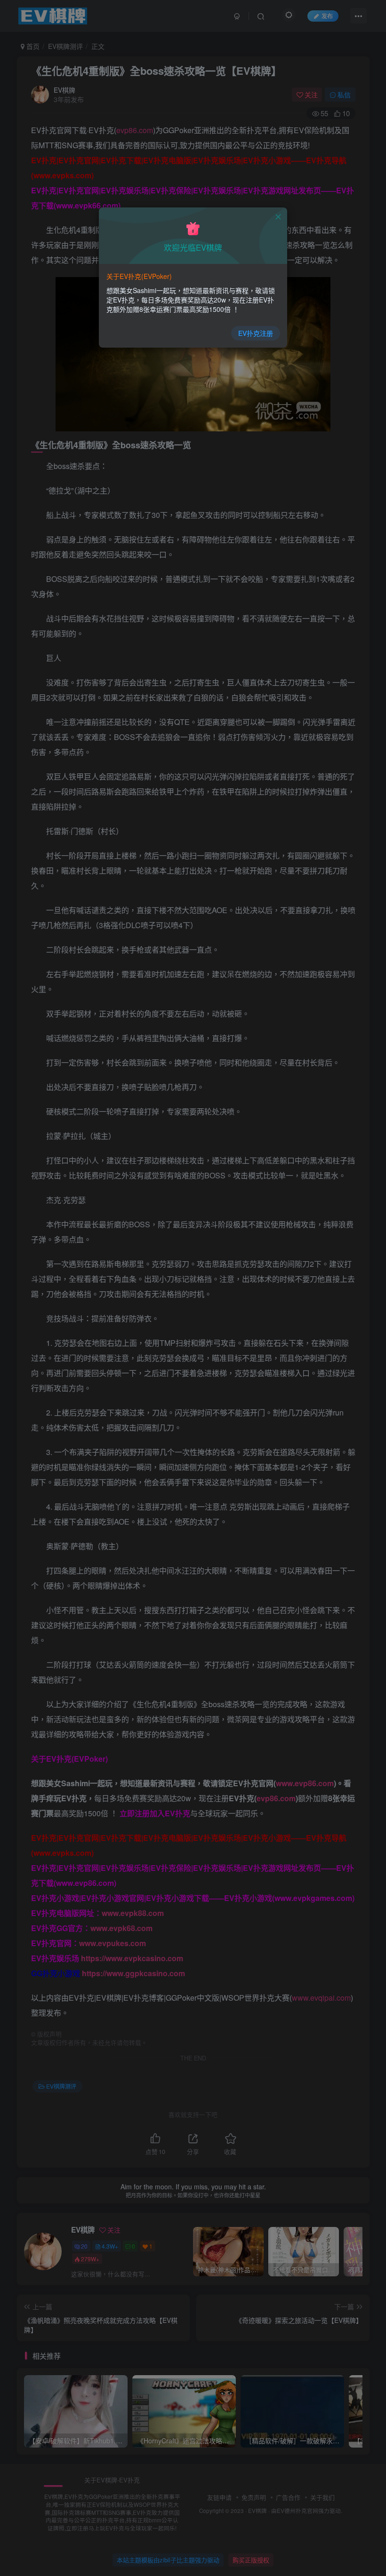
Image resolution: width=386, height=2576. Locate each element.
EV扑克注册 (256, 333)
